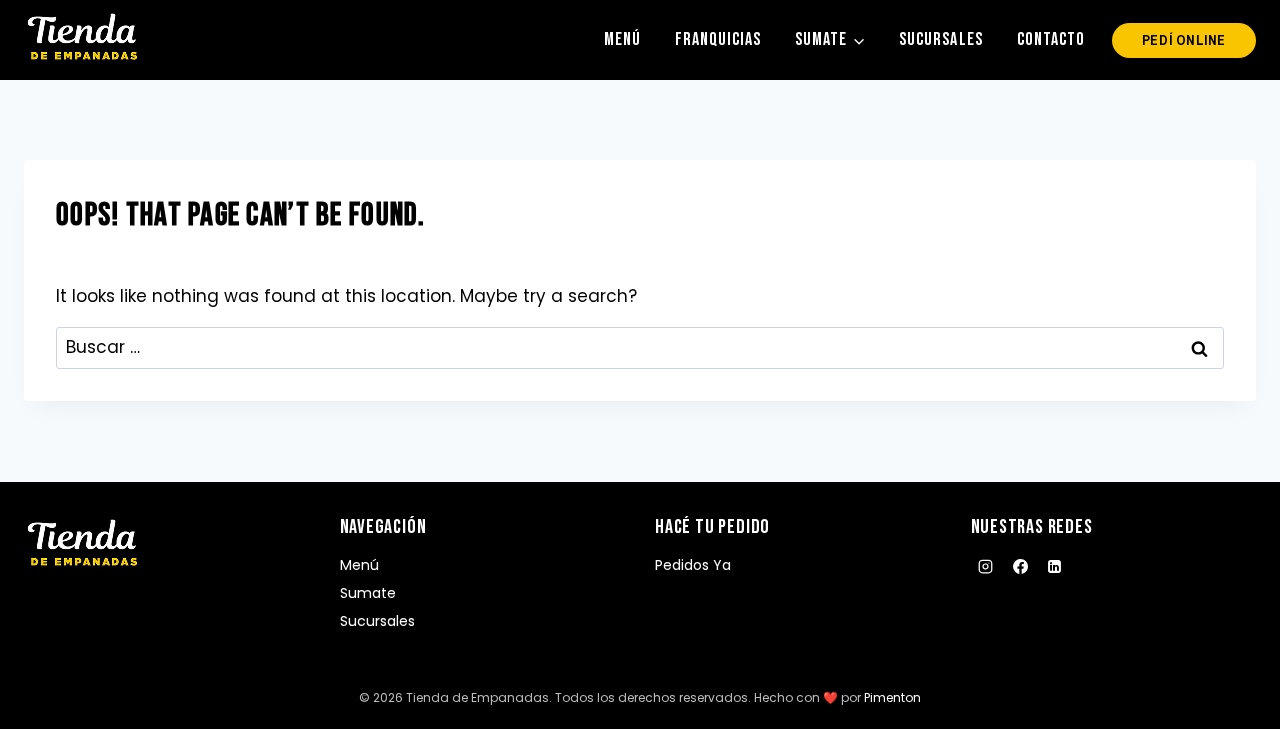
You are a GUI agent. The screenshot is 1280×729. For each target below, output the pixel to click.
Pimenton (892, 697)
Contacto (1051, 39)
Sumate (368, 593)
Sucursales (940, 39)
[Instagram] (986, 567)
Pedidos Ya (693, 565)
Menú (622, 39)
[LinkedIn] (1055, 567)
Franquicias (718, 39)
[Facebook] (1020, 567)
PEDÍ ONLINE (1184, 40)
